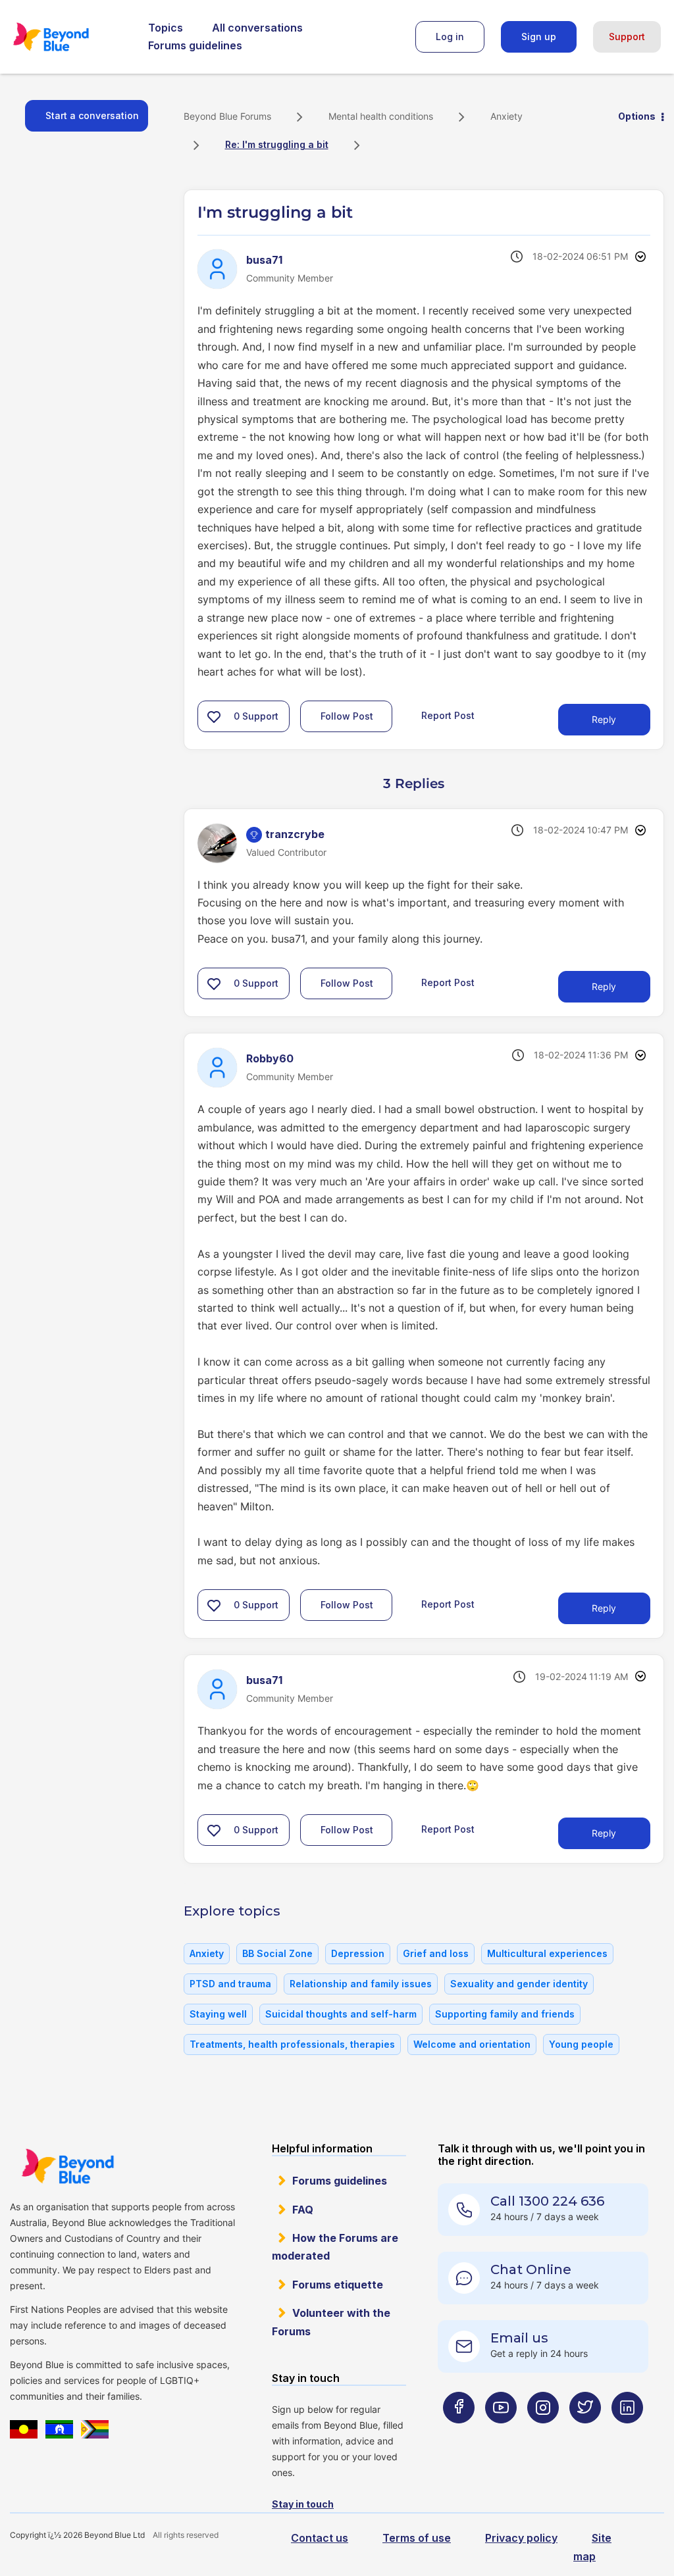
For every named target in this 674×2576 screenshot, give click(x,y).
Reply (604, 719)
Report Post (448, 715)
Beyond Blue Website (67, 2166)
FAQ (303, 2210)
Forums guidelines (195, 45)
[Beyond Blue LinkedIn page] (627, 2434)
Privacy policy (521, 2538)
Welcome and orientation (472, 2044)
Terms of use (417, 2538)
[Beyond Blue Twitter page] (585, 2434)
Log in (450, 37)
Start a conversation (92, 115)
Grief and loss (436, 1953)
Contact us (320, 2538)
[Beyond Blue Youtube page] (501, 2434)
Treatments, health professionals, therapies (292, 2044)
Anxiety (506, 116)
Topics (166, 28)
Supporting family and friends (505, 2014)
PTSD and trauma (230, 1984)
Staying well (218, 2014)
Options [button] (637, 116)
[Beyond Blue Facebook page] (459, 2434)
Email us (519, 2338)
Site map (592, 2547)
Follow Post (347, 716)
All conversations (257, 28)
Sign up (539, 37)
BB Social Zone (277, 1953)
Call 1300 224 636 (547, 2201)
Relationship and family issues (361, 1984)
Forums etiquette (338, 2285)
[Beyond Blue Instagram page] (543, 2434)
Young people (581, 2044)
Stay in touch (303, 2504)
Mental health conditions (381, 116)
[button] (214, 716)
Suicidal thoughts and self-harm (341, 2014)
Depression (358, 1953)
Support (627, 37)
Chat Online (531, 2269)
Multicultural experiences (547, 1953)
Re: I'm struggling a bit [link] (277, 144)
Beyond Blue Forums (69, 37)
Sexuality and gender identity (519, 1984)
